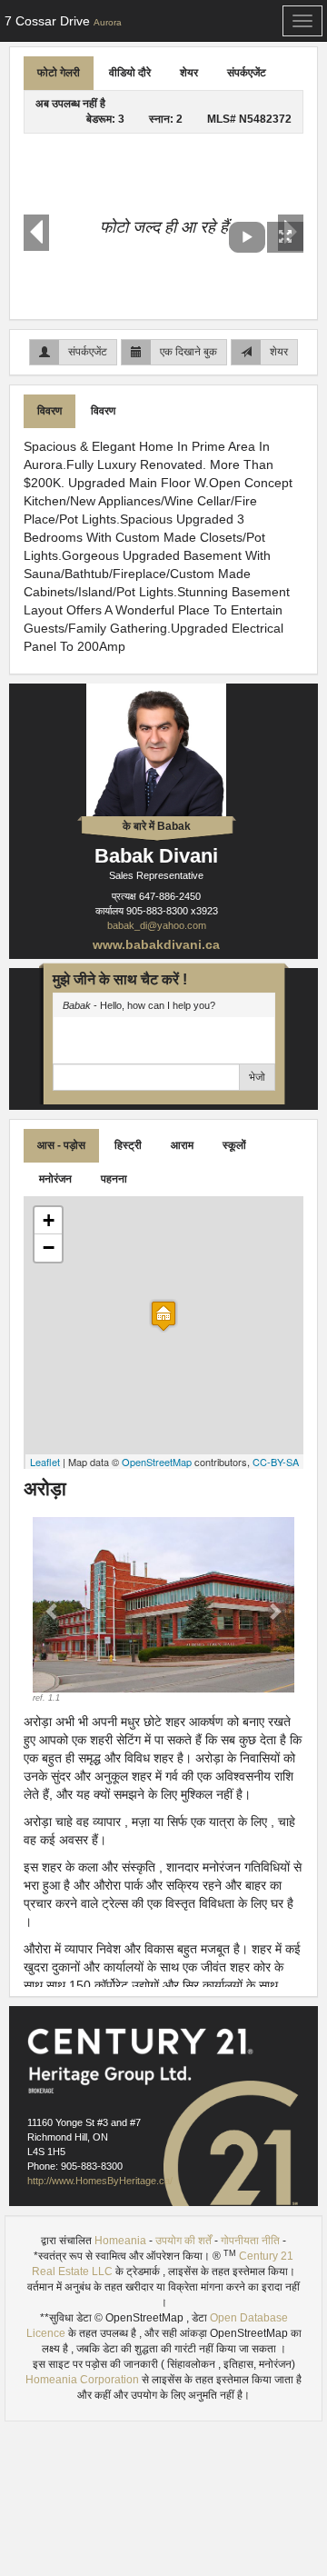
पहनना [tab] (114, 1179)
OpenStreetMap (157, 1462)
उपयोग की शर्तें (183, 2241)
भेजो (257, 1077)
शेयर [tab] (189, 73)
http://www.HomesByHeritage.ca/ (100, 2181)
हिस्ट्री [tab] (128, 1145)
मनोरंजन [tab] (55, 1179)
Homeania (120, 2241)
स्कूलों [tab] (234, 1145)
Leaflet (45, 1462)
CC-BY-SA (276, 1462)
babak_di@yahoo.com (157, 925)
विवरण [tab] (50, 411)
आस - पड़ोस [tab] (61, 1145)
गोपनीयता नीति (250, 2241)
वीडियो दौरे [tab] (130, 73)
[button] (52, 1610)
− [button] (49, 1248)
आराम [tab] (182, 1145)
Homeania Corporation (82, 2380)
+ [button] (49, 1220)
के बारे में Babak (157, 826)
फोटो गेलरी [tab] (59, 73)
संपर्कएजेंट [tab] (247, 73)
